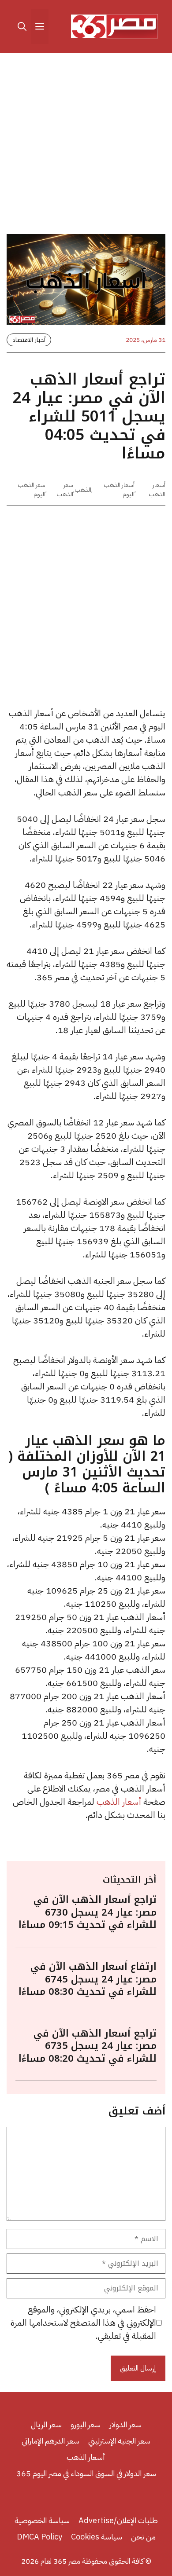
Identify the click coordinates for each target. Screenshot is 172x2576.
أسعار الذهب (157, 490)
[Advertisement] (86, 145)
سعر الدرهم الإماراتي (50, 2441)
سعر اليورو (86, 2424)
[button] (22, 26)
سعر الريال (46, 2424)
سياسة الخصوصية (42, 2520)
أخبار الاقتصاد (29, 340)
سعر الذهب (65, 490)
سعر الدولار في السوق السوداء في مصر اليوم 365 (86, 2473)
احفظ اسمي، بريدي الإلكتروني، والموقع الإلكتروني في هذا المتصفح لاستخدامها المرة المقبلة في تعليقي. (83, 2323)
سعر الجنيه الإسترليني (119, 2441)
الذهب (83, 490)
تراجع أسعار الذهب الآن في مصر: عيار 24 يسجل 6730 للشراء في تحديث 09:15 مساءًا (88, 1912)
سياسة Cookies (97, 2537)
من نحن (143, 2537)
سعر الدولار (125, 2424)
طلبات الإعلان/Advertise (118, 2520)
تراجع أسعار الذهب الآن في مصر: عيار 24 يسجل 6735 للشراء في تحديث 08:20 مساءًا (88, 2046)
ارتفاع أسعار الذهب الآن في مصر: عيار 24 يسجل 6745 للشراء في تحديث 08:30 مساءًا (88, 1979)
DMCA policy (39, 2537)
